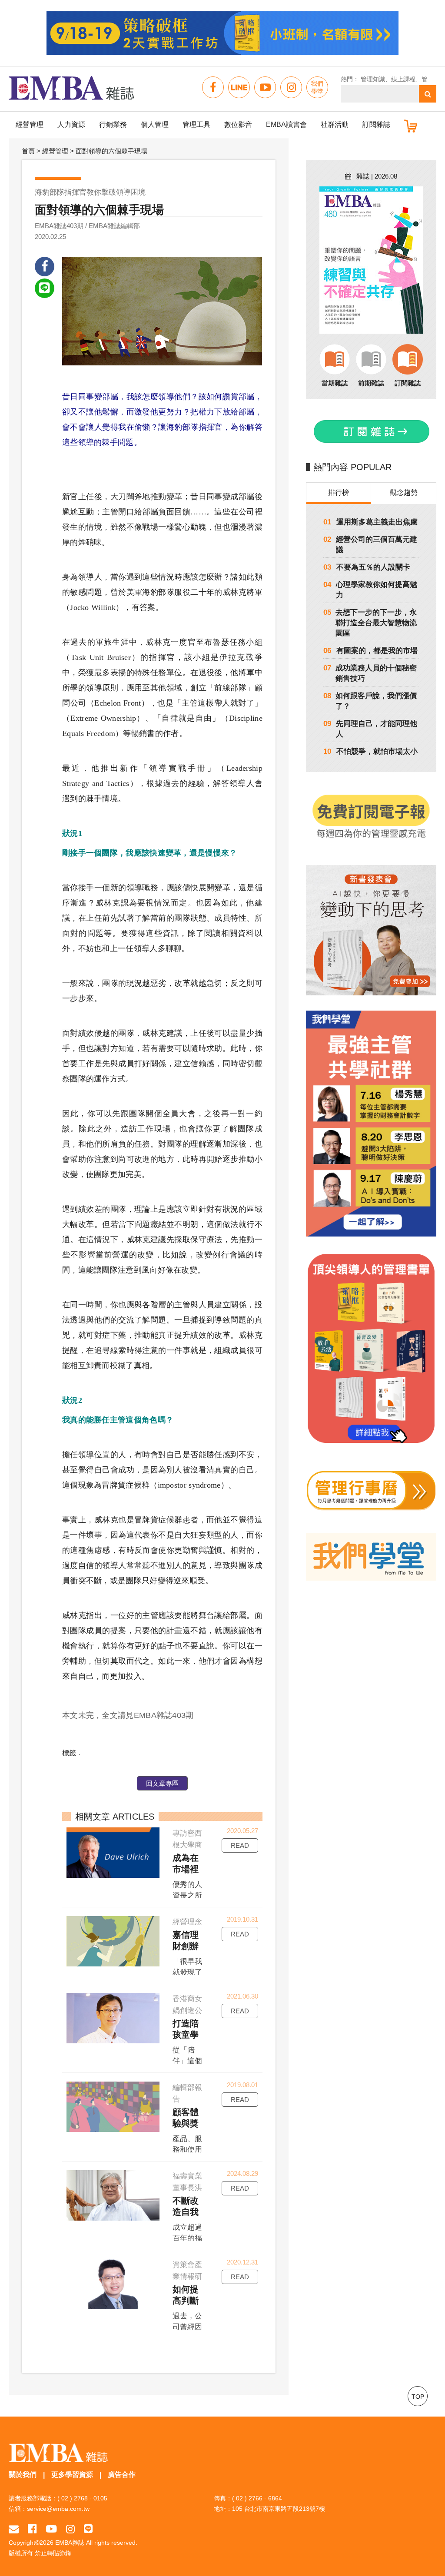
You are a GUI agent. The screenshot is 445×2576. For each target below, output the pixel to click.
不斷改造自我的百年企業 (186, 2207)
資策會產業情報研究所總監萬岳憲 (187, 2271)
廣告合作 (122, 2475)
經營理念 (187, 1922)
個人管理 (155, 124)
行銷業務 (113, 124)
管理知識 (373, 79)
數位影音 (238, 124)
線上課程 (403, 79)
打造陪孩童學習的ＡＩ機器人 (186, 2029)
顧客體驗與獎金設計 (186, 2118)
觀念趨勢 (404, 492)
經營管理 (30, 124)
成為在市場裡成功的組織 (186, 1864)
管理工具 (196, 124)
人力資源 (71, 124)
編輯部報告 (187, 2093)
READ (240, 1845)
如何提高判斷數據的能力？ (186, 2295)
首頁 (28, 151)
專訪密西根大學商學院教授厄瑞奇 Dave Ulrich (187, 1840)
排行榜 (339, 492)
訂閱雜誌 (376, 124)
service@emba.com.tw (58, 2509)
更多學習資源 (72, 2475)
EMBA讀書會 (286, 124)
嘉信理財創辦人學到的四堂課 (186, 1941)
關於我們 (23, 2475)
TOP (418, 2397)
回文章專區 (162, 1783)
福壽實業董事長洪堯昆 (187, 2183)
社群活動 (335, 124)
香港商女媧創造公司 (187, 2006)
